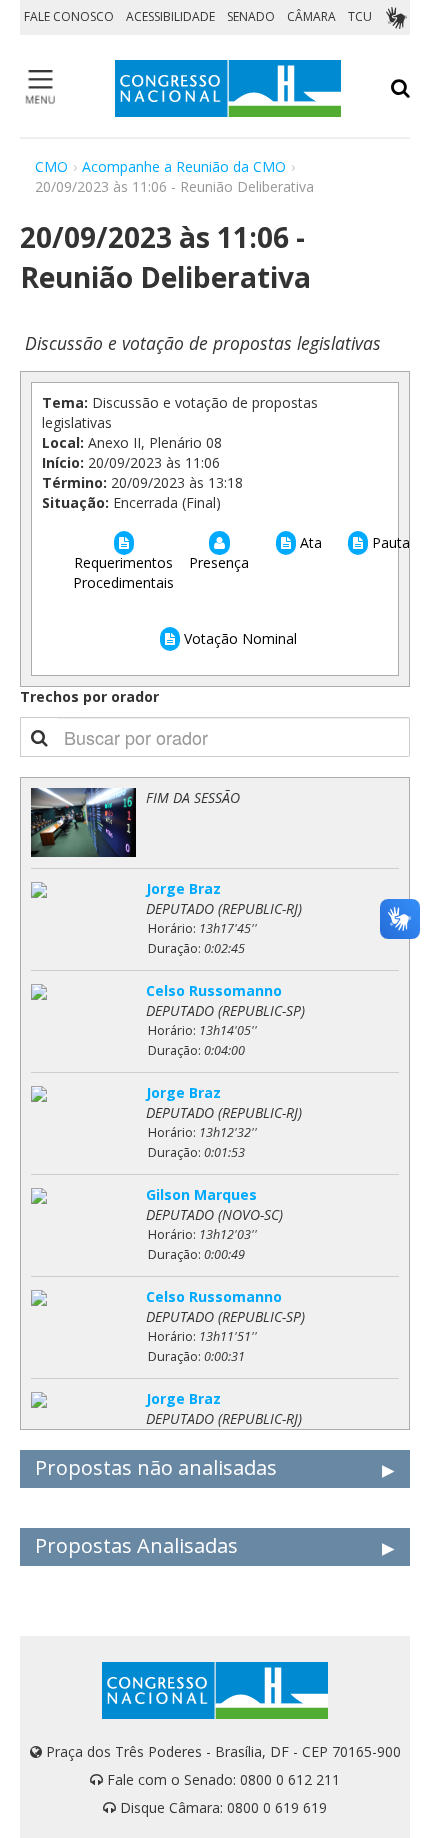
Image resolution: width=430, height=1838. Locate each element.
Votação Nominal (238, 638)
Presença (219, 562)
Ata (309, 542)
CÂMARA (311, 16)
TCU (360, 16)
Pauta (389, 542)
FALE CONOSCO (69, 16)
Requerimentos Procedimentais (123, 572)
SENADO (251, 16)
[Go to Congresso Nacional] (228, 88)
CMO (51, 166)
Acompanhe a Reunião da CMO (184, 166)
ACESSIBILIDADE (170, 16)
